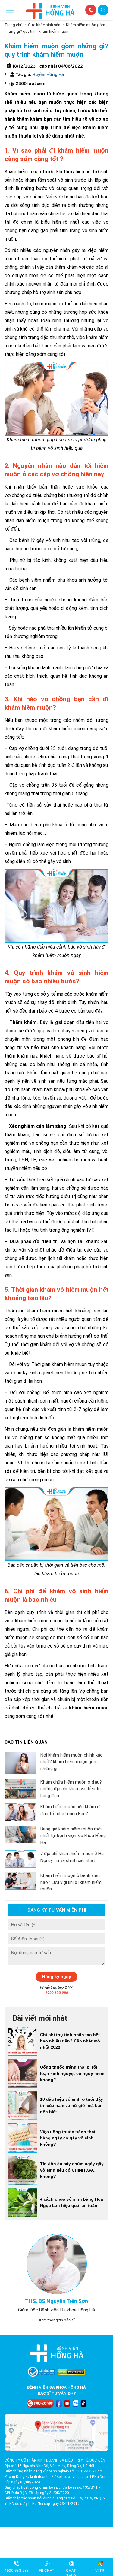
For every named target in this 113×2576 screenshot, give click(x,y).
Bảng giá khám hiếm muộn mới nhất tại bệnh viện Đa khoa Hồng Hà (73, 1836)
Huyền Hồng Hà (48, 74)
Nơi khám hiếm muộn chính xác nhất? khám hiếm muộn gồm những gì (71, 1762)
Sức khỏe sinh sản (44, 25)
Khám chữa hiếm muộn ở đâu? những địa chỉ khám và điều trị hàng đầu (71, 1789)
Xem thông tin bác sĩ (57, 2320)
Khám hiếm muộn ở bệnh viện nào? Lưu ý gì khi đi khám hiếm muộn (71, 1882)
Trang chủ (13, 25)
